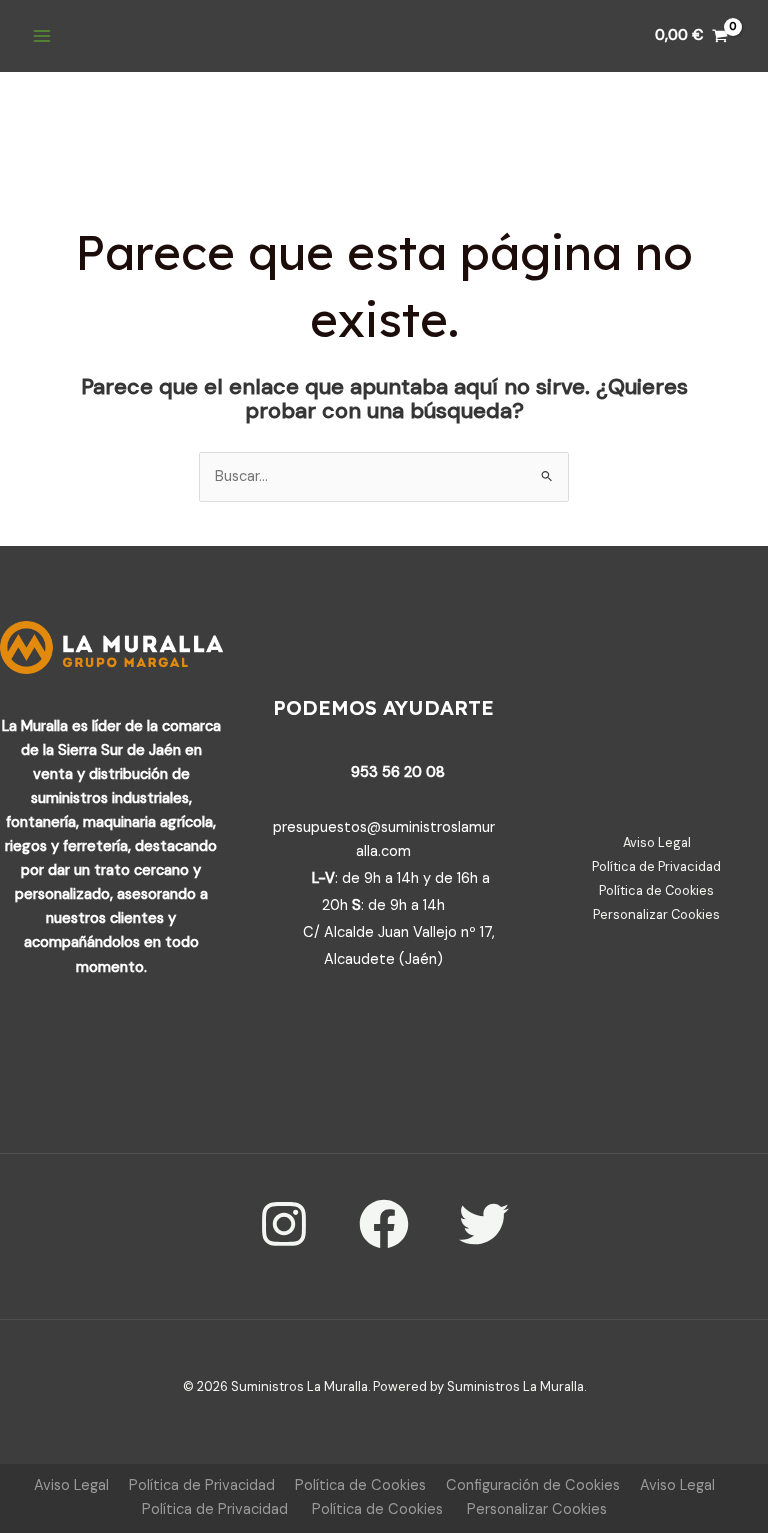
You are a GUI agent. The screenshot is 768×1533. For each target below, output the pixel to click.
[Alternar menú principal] (42, 36)
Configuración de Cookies (533, 1485)
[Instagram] (284, 1224)
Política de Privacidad (656, 866)
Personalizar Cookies (656, 914)
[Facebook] (384, 1224)
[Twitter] (484, 1224)
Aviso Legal (657, 842)
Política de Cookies (656, 890)
